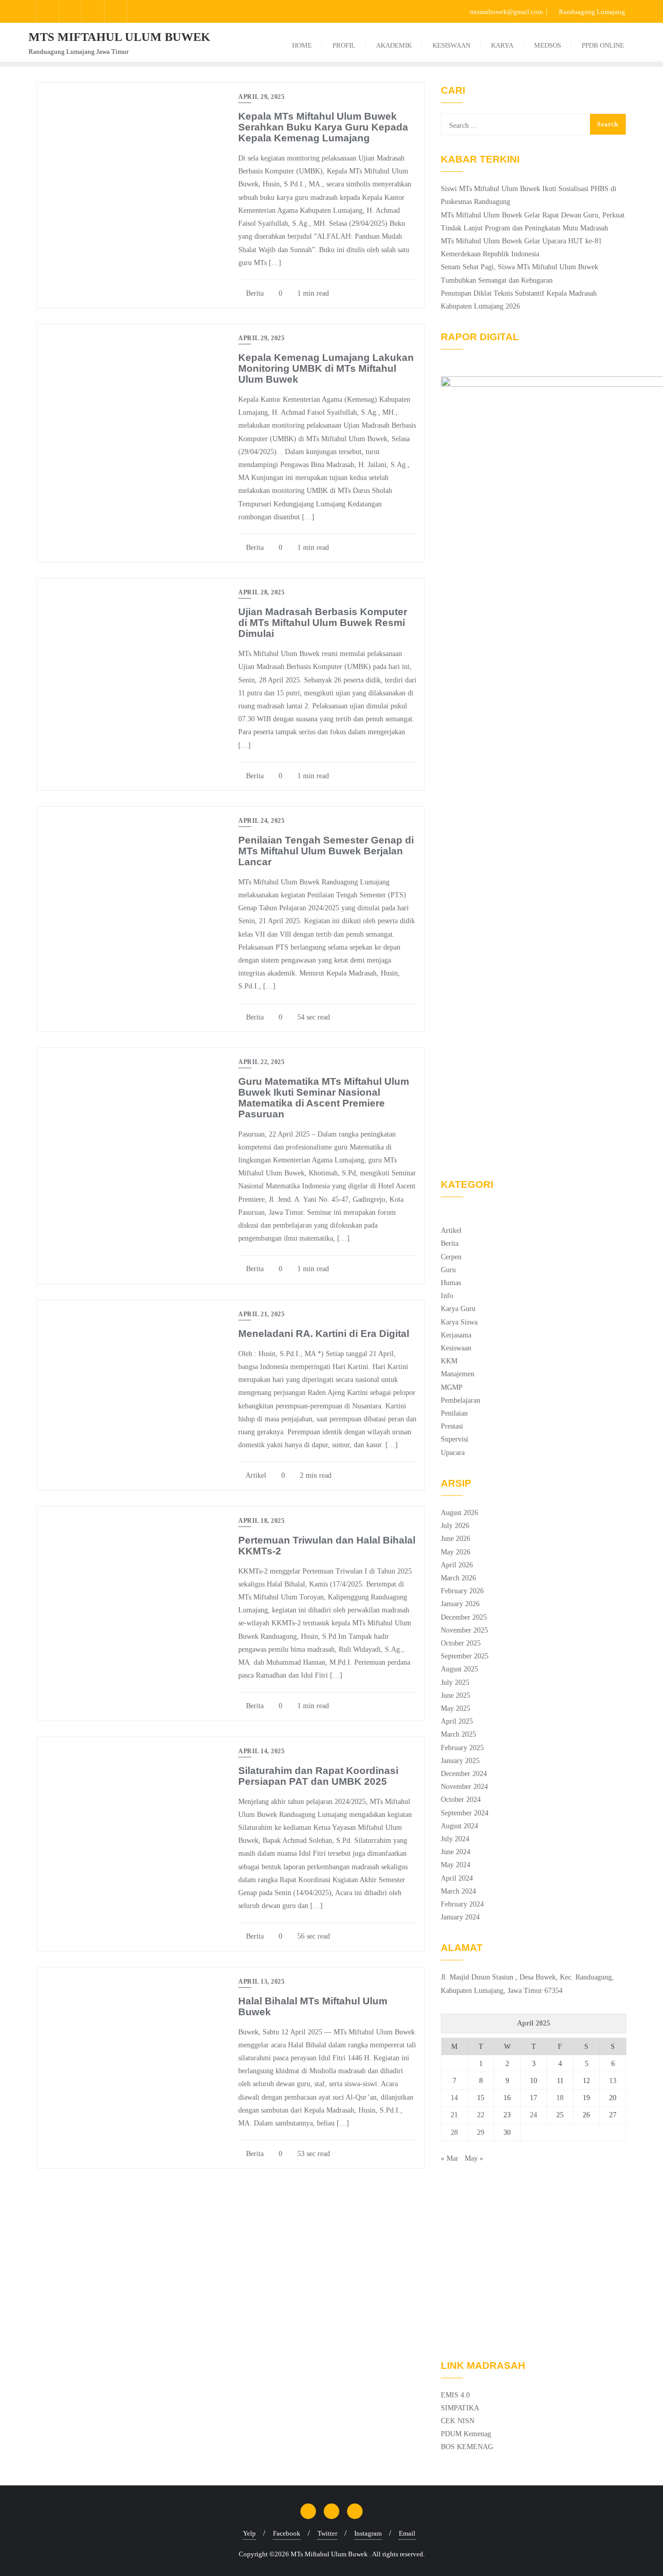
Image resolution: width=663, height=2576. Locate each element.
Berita (254, 293)
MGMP (452, 1387)
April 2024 (457, 1878)
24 (534, 2115)
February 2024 (462, 1904)
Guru (448, 1270)
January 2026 (460, 1604)
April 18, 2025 (261, 1521)
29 (481, 2133)
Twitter (327, 2533)
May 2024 (456, 1865)
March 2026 (458, 1578)
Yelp (249, 2533)
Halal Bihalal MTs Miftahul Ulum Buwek (313, 2006)
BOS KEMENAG (467, 2447)
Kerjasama (456, 1335)
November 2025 (464, 1630)
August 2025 (459, 1669)
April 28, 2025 (261, 592)
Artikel (255, 1475)
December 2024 (464, 1774)
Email (407, 2533)
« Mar (450, 2158)
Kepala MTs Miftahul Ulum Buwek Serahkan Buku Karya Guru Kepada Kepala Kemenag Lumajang (323, 127)
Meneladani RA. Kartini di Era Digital (324, 1334)
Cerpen (451, 1257)
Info (447, 1296)
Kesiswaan (456, 1348)
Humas (451, 1283)
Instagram (368, 2533)
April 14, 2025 (261, 1751)
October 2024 (461, 1800)
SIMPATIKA (460, 2408)
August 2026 (459, 1513)
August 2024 (459, 1826)
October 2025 (461, 1643)
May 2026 (456, 1552)
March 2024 (458, 1891)
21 (454, 2115)
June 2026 (456, 1539)
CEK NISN (458, 2421)
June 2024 (456, 1852)
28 (454, 2133)
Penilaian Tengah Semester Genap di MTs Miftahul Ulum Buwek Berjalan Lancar (326, 851)
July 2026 (455, 1526)
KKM (449, 1361)
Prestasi (452, 1426)
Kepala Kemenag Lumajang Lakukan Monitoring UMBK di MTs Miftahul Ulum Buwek (326, 368)
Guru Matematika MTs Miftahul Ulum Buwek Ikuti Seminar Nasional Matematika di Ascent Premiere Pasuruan (324, 1098)
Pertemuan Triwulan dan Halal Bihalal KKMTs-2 (327, 1546)
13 (613, 2081)
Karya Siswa (459, 1322)
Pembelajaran (460, 1400)
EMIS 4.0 (455, 2395)
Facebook (287, 2533)
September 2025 (465, 1656)
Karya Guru (458, 1309)
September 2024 (465, 1813)
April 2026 (457, 1565)
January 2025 (460, 1761)
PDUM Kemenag (466, 2434)
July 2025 (455, 1683)
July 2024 (455, 1839)
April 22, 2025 (261, 1062)
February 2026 (462, 1591)
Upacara (453, 1453)
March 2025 (458, 1734)
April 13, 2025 (261, 1982)
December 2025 (464, 1617)
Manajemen (458, 1374)
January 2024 (460, 1917)
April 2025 (457, 1721)
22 (481, 2115)
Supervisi (455, 1439)
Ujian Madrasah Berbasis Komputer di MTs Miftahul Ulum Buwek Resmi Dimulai (323, 623)
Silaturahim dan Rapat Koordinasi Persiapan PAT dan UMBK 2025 (318, 1776)
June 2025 (456, 1695)
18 (560, 2098)
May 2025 (456, 1708)
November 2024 (464, 1787)
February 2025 (462, 1748)
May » (474, 2158)
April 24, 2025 (261, 821)
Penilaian (454, 1413)
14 (454, 2098)
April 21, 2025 (261, 1314)
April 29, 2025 (261, 97)
